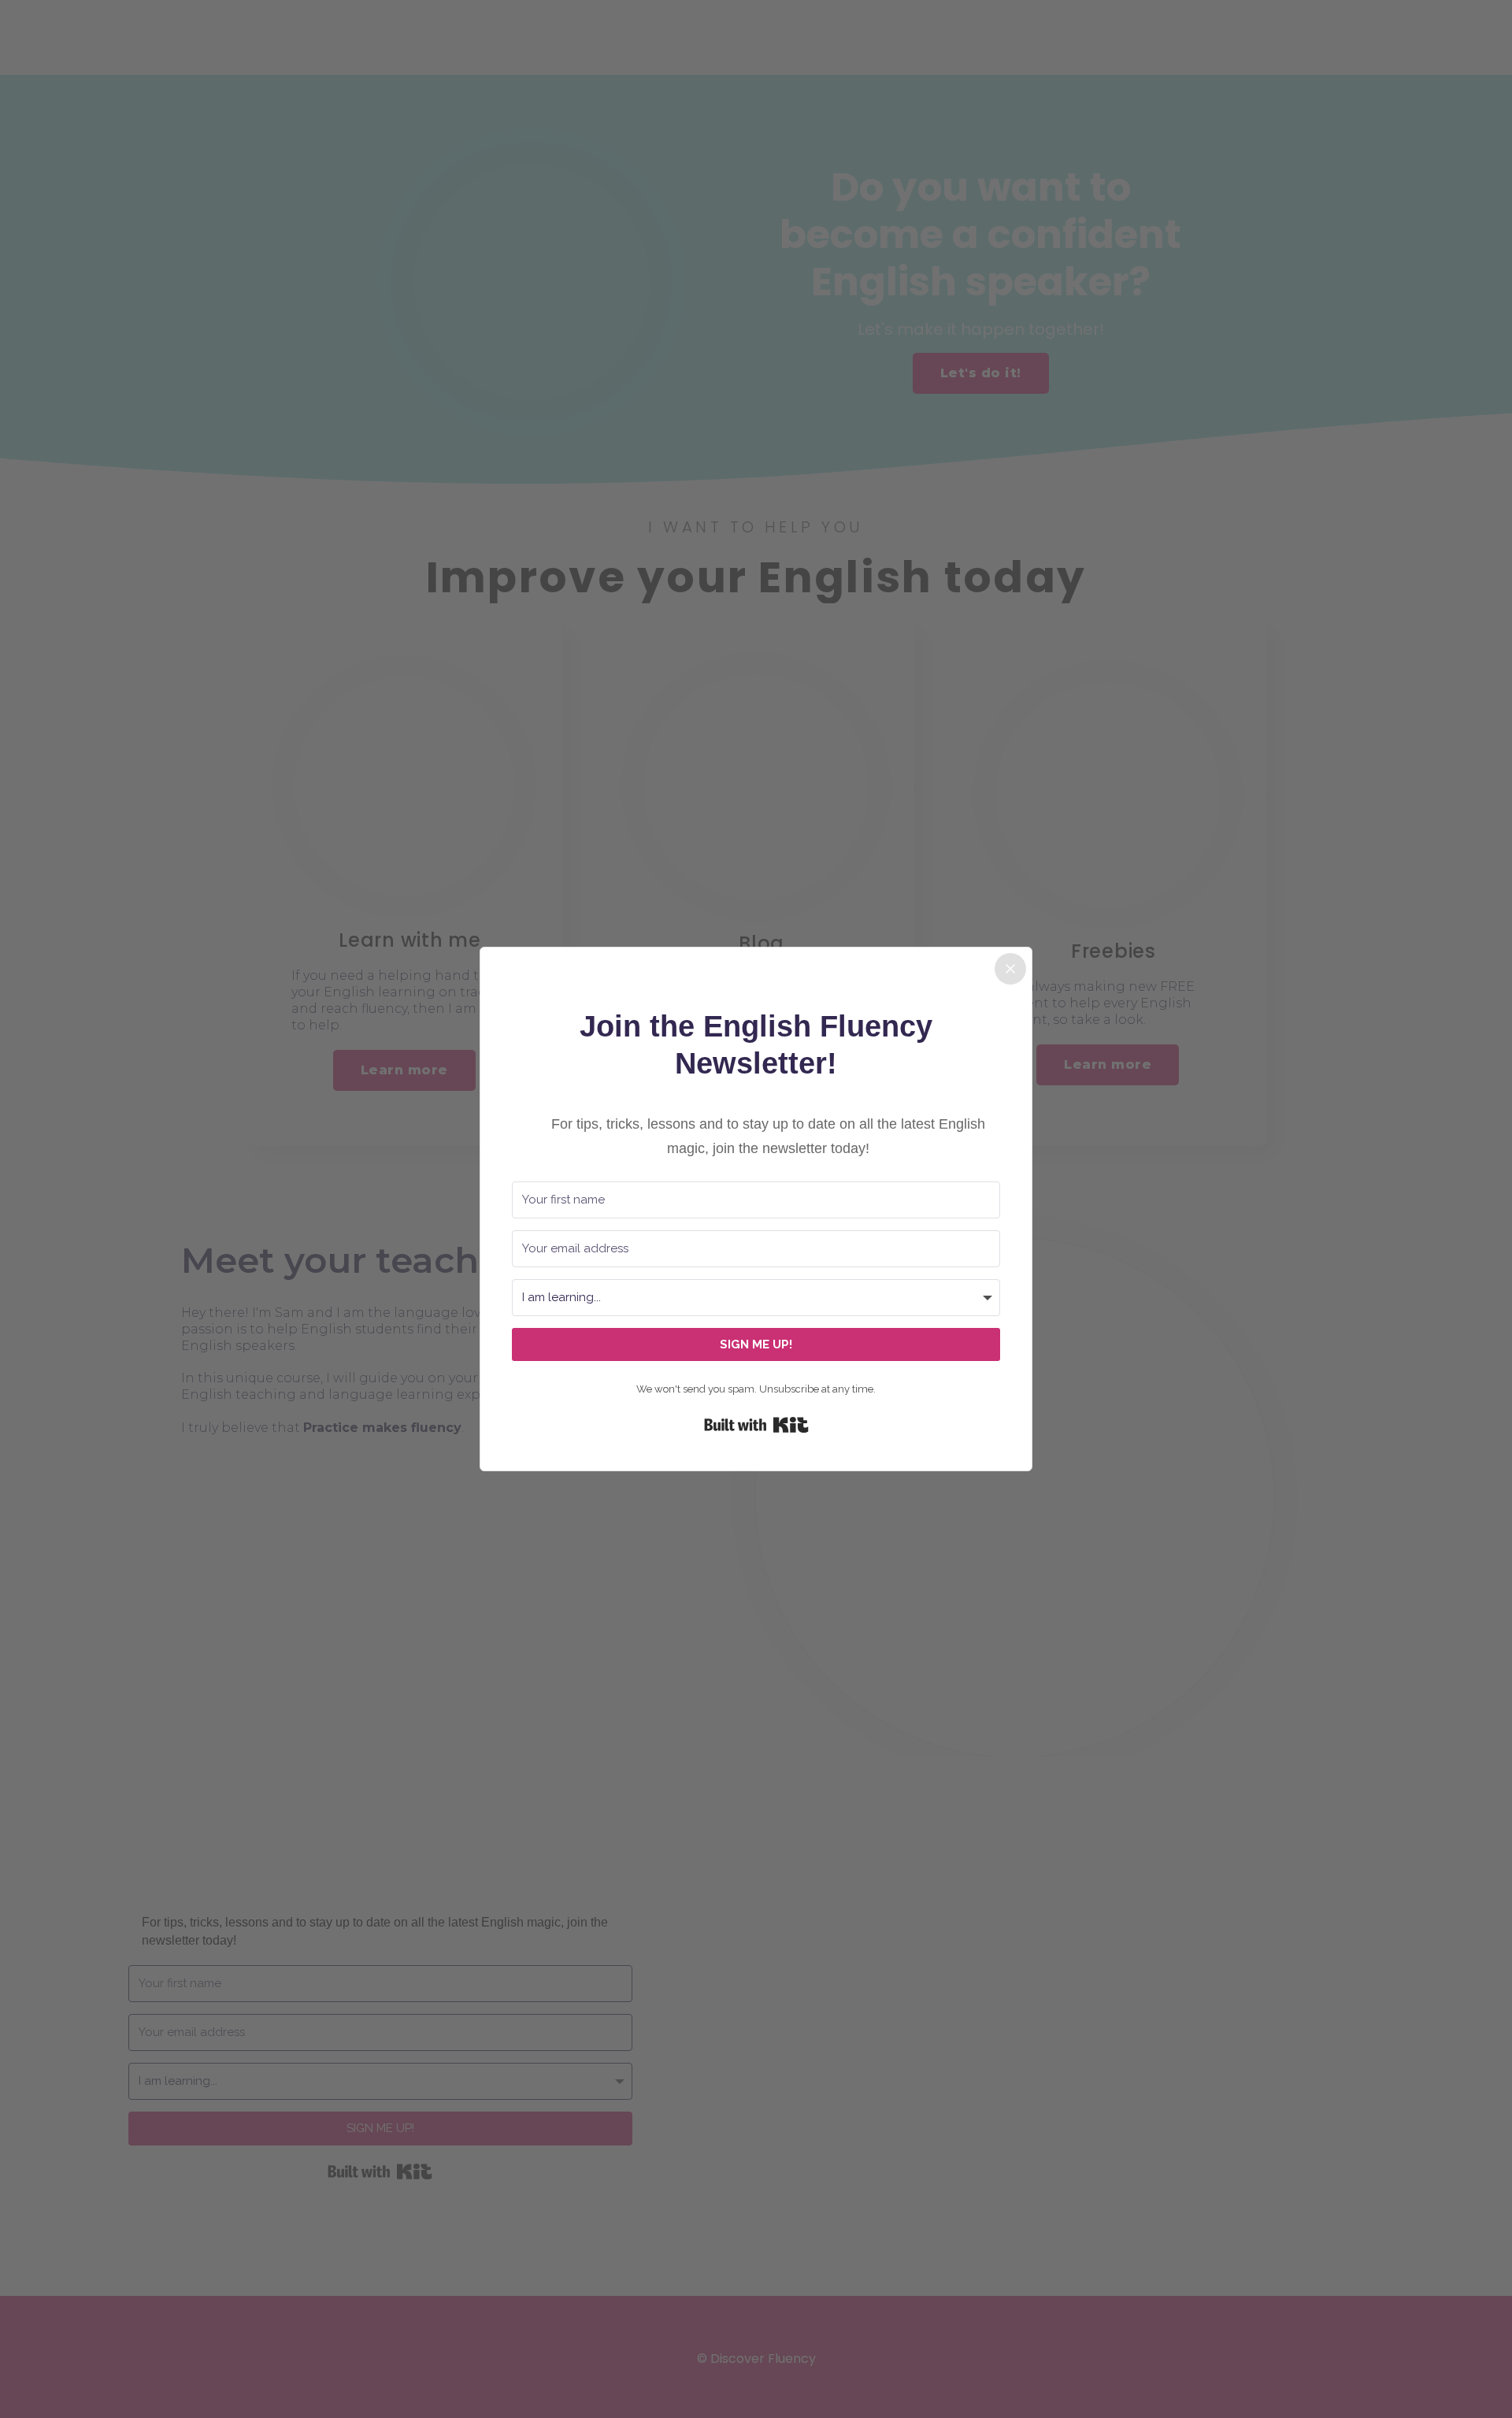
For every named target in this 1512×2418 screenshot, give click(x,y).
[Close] (1010, 969)
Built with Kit (756, 1425)
